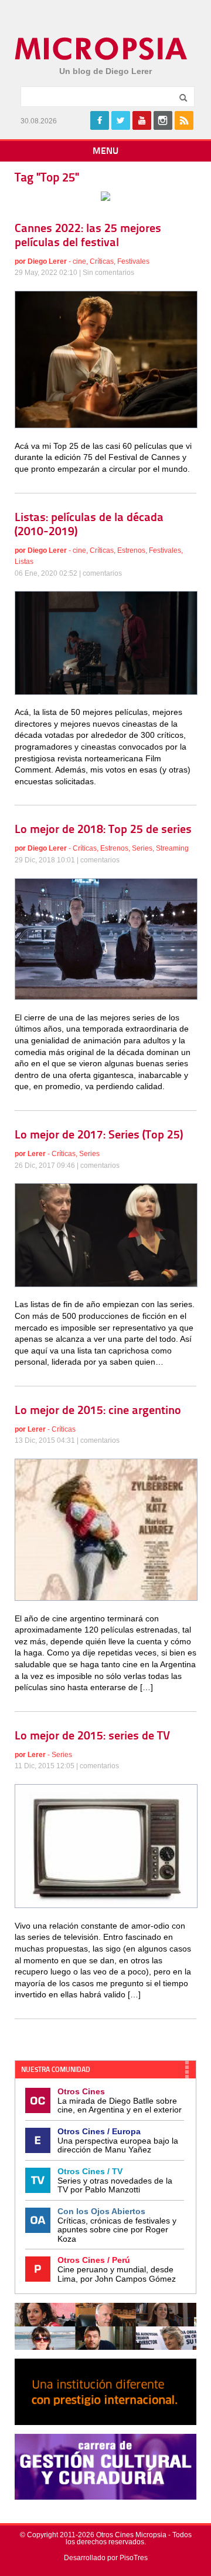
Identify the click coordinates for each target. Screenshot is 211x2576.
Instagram (163, 120)
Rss (184, 120)
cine (79, 261)
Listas (24, 562)
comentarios (102, 573)
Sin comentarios (108, 273)
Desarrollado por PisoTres (106, 2558)
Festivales (133, 261)
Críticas (102, 261)
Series (142, 848)
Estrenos (131, 550)
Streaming (172, 848)
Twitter (121, 120)
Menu (105, 152)
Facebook (100, 120)
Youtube (142, 120)
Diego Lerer (47, 261)
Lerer (37, 1154)
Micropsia (102, 49)
